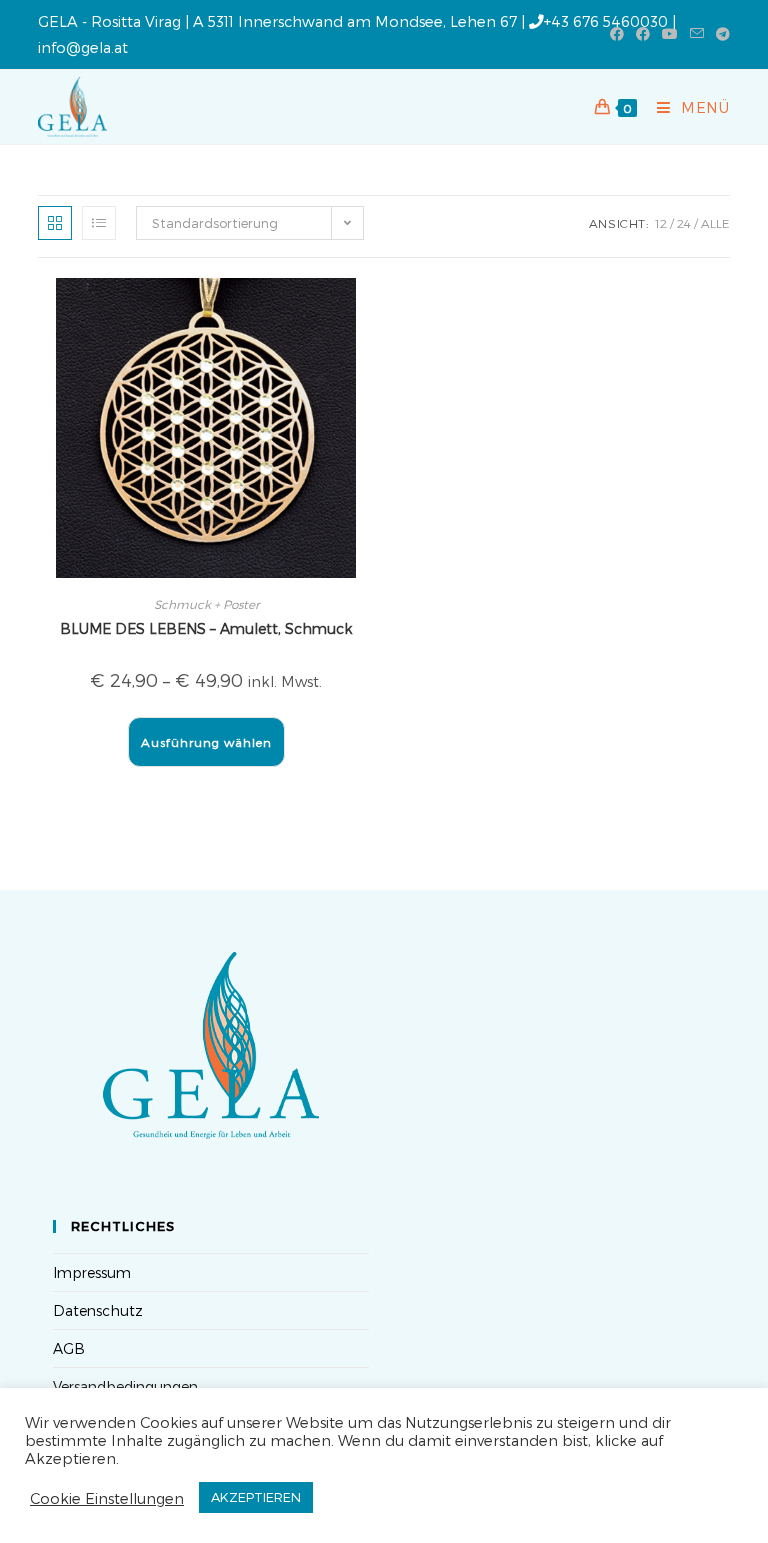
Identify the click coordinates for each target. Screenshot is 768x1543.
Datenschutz (98, 1310)
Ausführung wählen (206, 742)
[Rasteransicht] (55, 223)
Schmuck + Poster (206, 604)
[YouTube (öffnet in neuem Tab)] (670, 34)
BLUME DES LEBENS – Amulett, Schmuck (206, 628)
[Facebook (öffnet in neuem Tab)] (617, 34)
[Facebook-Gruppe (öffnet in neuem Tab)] (643, 34)
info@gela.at (83, 47)
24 (684, 223)
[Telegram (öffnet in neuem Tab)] (720, 34)
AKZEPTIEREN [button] (256, 1497)
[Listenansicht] (99, 223)
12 (661, 223)
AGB (69, 1348)
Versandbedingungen (125, 1386)
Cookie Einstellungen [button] (107, 1498)
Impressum (92, 1272)
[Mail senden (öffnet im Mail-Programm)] (697, 34)
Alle (715, 223)
